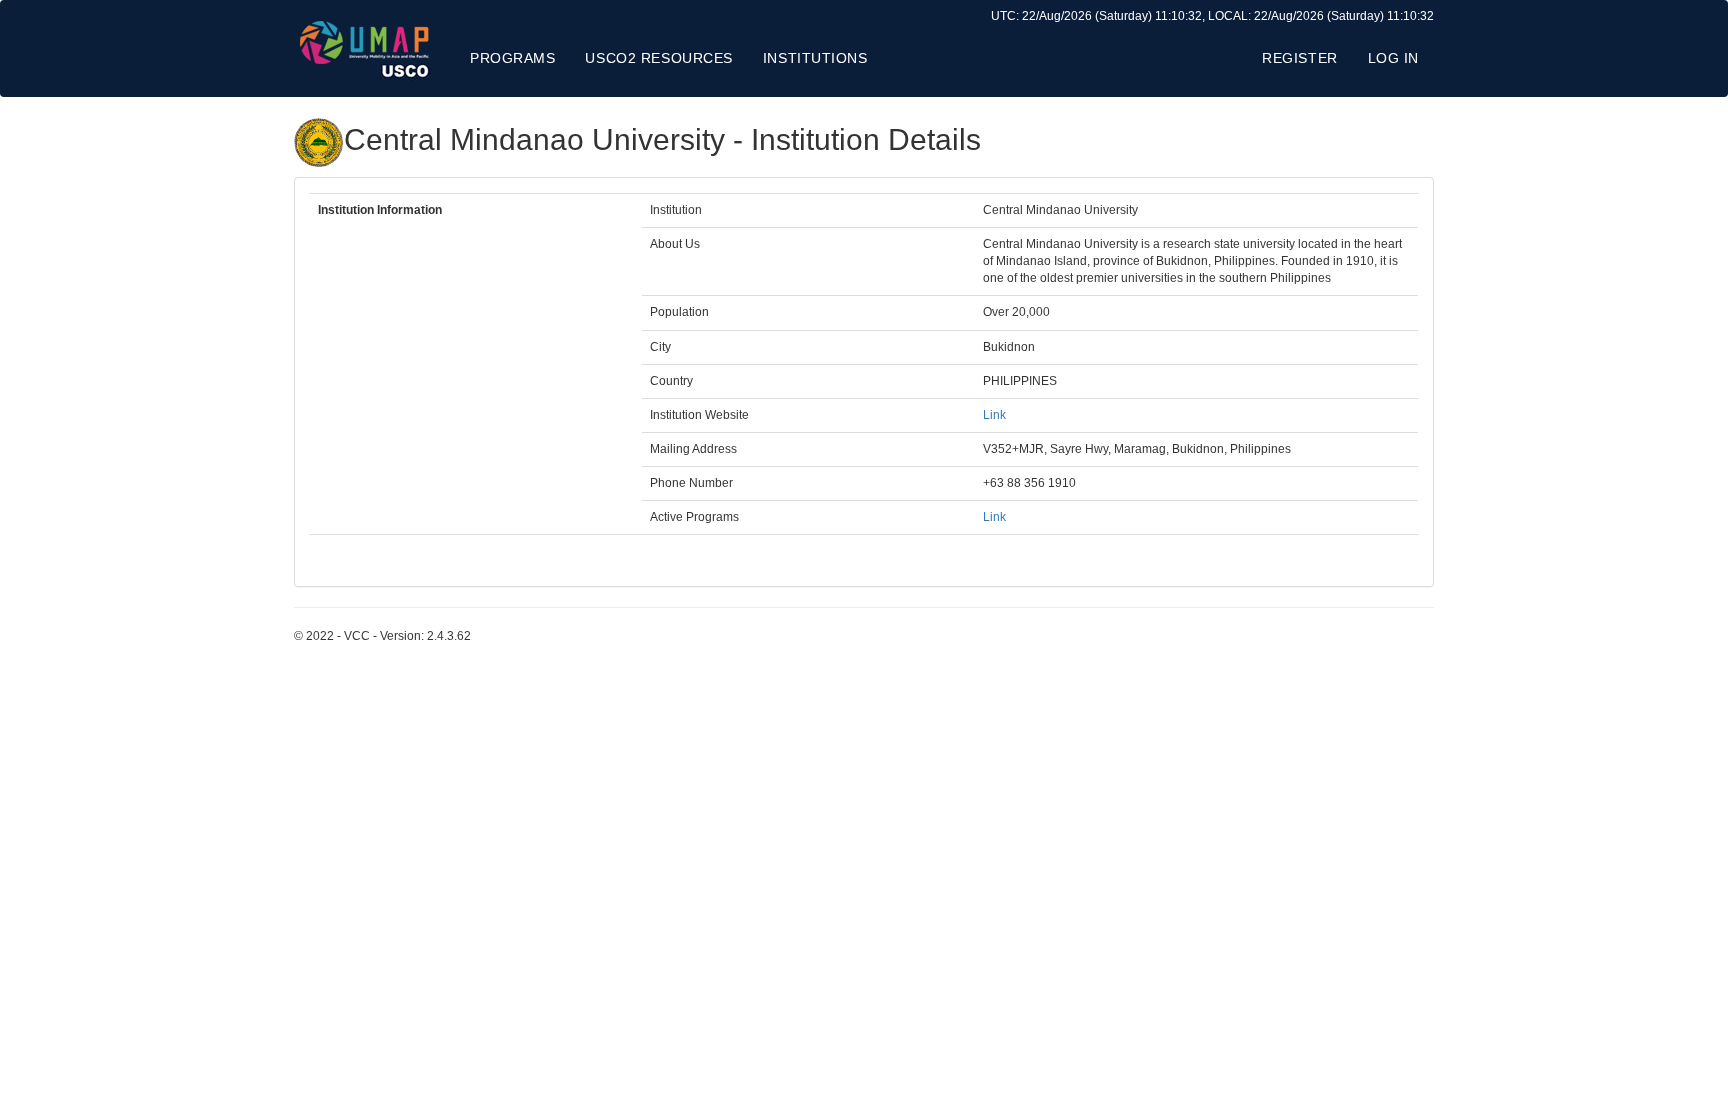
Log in (1393, 58)
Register (1299, 58)
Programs (512, 58)
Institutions (815, 58)
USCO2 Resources (658, 58)
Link (994, 415)
